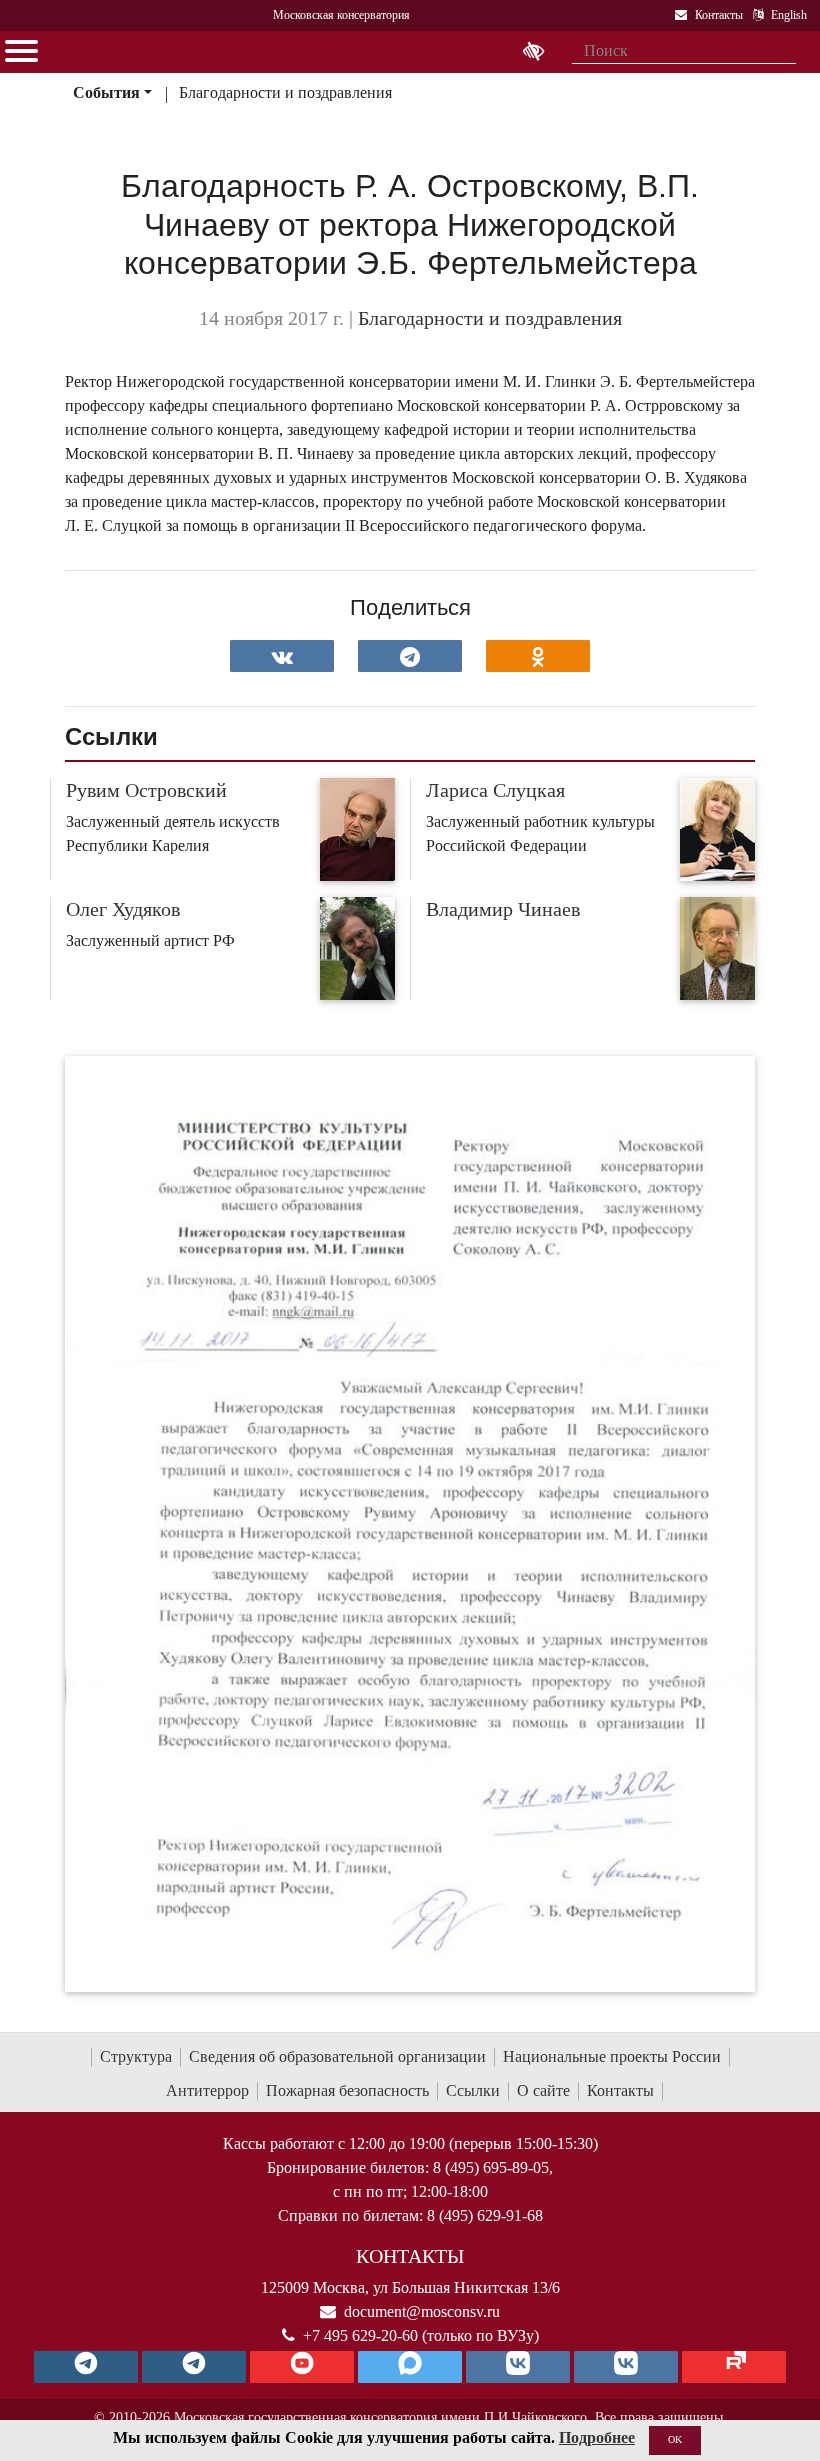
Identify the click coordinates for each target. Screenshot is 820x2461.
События (106, 92)
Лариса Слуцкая (495, 790)
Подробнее (597, 2437)
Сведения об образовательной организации (337, 2056)
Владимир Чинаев (503, 909)
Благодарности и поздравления (285, 92)
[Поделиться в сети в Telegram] (410, 656)
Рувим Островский (146, 790)
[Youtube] (302, 2367)
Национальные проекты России (612, 2056)
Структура (136, 2056)
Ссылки (473, 2090)
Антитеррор (207, 2090)
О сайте (543, 2090)
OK (675, 2439)
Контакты (620, 2090)
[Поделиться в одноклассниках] (538, 656)
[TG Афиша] (194, 2367)
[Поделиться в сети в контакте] (282, 656)
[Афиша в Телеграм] (734, 2367)
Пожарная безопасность (347, 2090)
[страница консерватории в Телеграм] (86, 2367)
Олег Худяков (123, 909)
